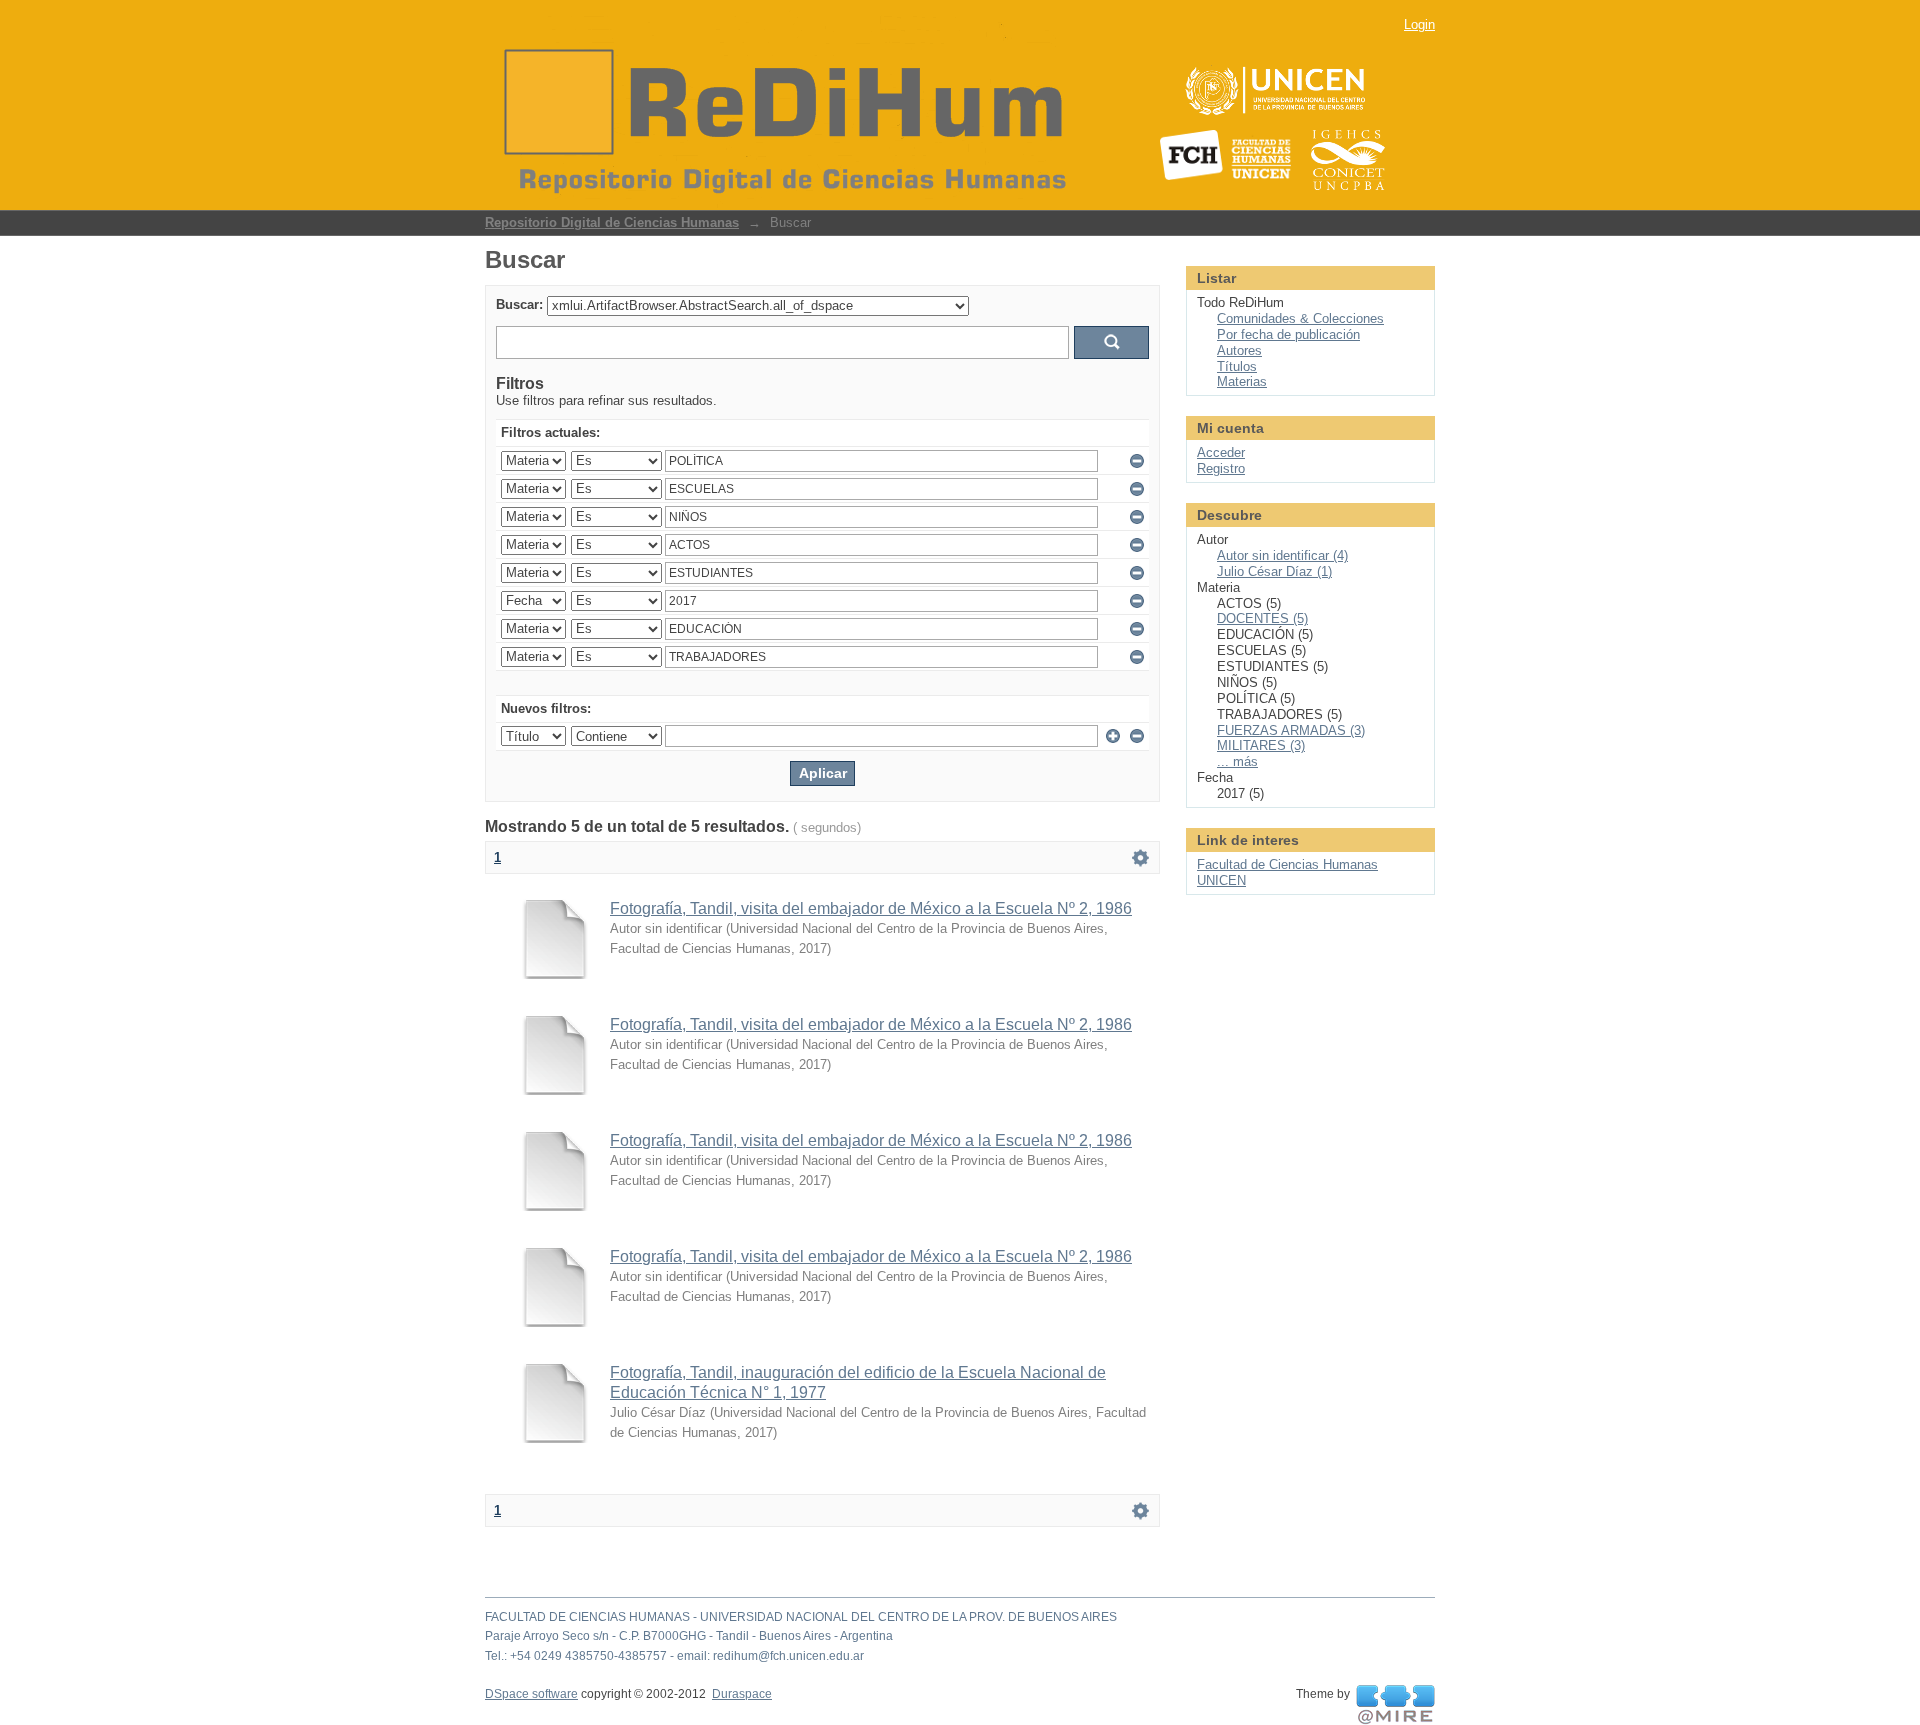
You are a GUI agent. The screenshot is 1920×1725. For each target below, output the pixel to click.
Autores (1239, 350)
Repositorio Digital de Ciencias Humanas (612, 222)
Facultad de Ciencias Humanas (1287, 864)
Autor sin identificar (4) (1282, 555)
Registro (1221, 468)
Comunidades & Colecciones (1300, 318)
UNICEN (1221, 880)
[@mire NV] (1395, 1705)
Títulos (1237, 366)
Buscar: (519, 304)
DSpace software (531, 1694)
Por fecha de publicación (1288, 334)
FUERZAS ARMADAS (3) (1291, 730)
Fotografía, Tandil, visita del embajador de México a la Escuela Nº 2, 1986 (871, 908)
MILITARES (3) (1261, 745)
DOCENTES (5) (1262, 618)
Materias (1242, 381)
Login (1419, 24)
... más (1237, 761)
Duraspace (742, 1694)
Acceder (1221, 452)
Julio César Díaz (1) (1274, 571)
